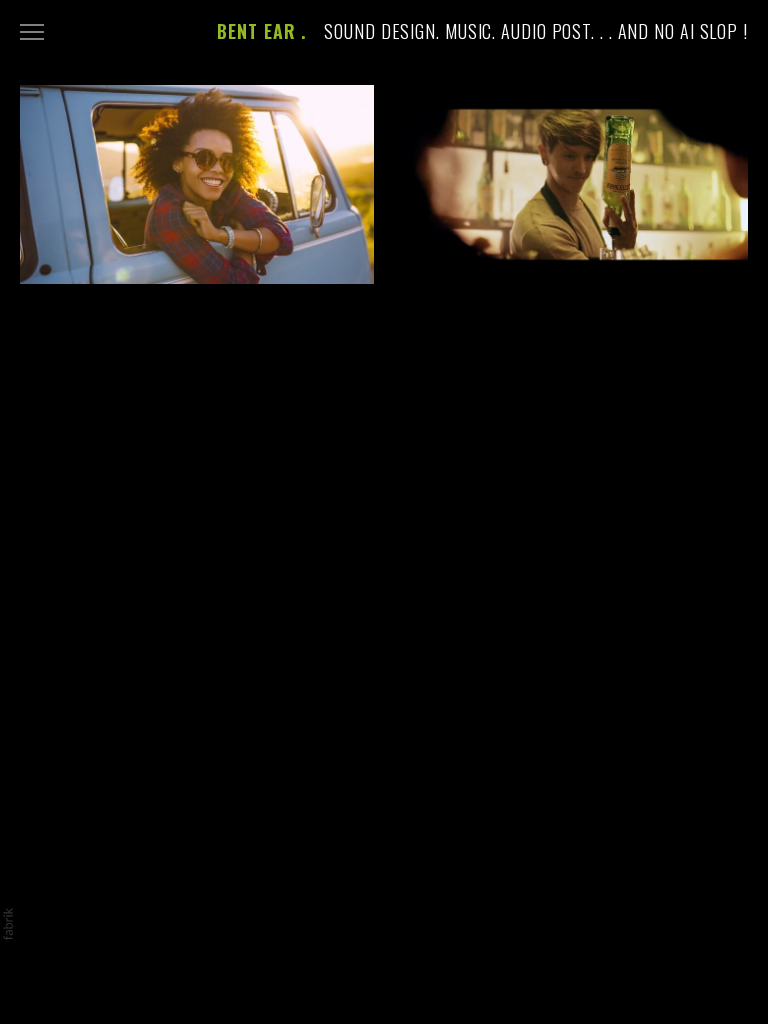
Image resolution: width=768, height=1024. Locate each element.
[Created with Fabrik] (8, 924)
